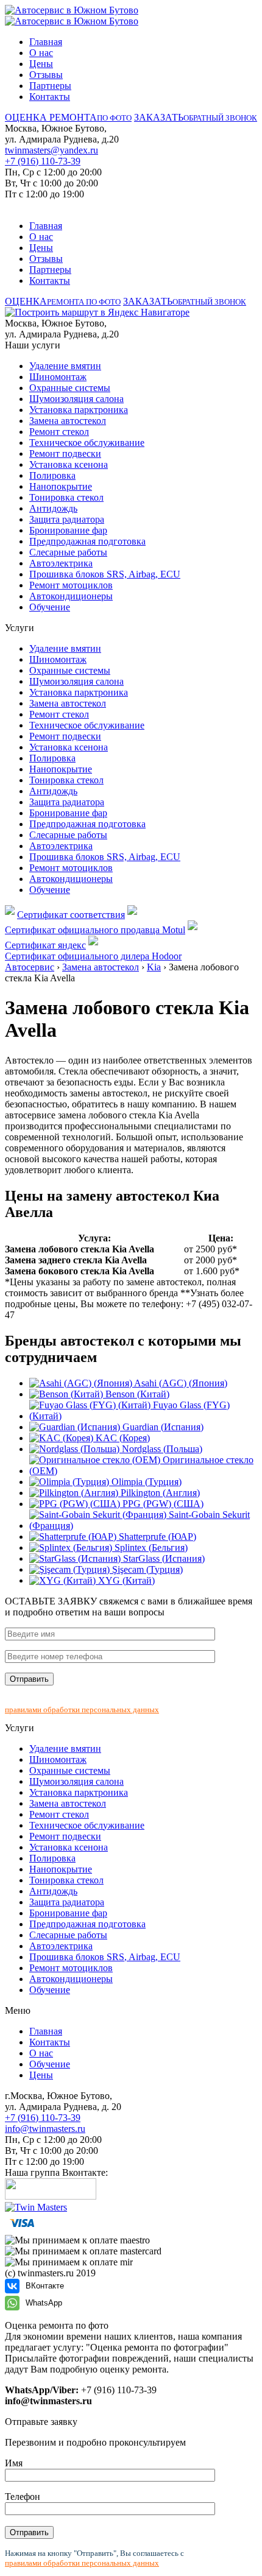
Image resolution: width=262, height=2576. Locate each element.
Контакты (50, 97)
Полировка (52, 475)
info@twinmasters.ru (45, 2129)
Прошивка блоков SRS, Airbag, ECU (105, 574)
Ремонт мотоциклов (71, 585)
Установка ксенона (69, 464)
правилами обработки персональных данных (82, 1710)
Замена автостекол (68, 421)
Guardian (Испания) (162, 1427)
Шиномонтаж (58, 377)
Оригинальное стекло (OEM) (141, 1465)
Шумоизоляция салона (76, 399)
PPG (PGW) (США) (162, 1504)
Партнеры (50, 86)
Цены (41, 64)
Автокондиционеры (71, 596)
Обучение (50, 607)
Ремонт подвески (65, 453)
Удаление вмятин (65, 366)
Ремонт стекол (59, 432)
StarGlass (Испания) (163, 1558)
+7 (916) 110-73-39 (43, 161)
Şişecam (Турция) (146, 1569)
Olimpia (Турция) (145, 1482)
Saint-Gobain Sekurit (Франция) (140, 1520)
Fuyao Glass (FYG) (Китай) (129, 1410)
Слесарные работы (68, 552)
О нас (41, 53)
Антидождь (53, 508)
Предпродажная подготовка (87, 541)
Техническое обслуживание (87, 443)
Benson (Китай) (136, 1394)
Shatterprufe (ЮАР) (156, 1537)
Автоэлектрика (61, 563)
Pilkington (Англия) (159, 1493)
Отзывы (46, 75)
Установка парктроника (79, 410)
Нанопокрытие (61, 486)
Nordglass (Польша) (161, 1449)
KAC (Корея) (122, 1438)
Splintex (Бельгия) (150, 1547)
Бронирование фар (68, 530)
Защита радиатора (67, 519)
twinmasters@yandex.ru (51, 150)
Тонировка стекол (66, 497)
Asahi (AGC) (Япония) (180, 1383)
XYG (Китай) (125, 1580)
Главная (46, 42)
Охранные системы (70, 388)
